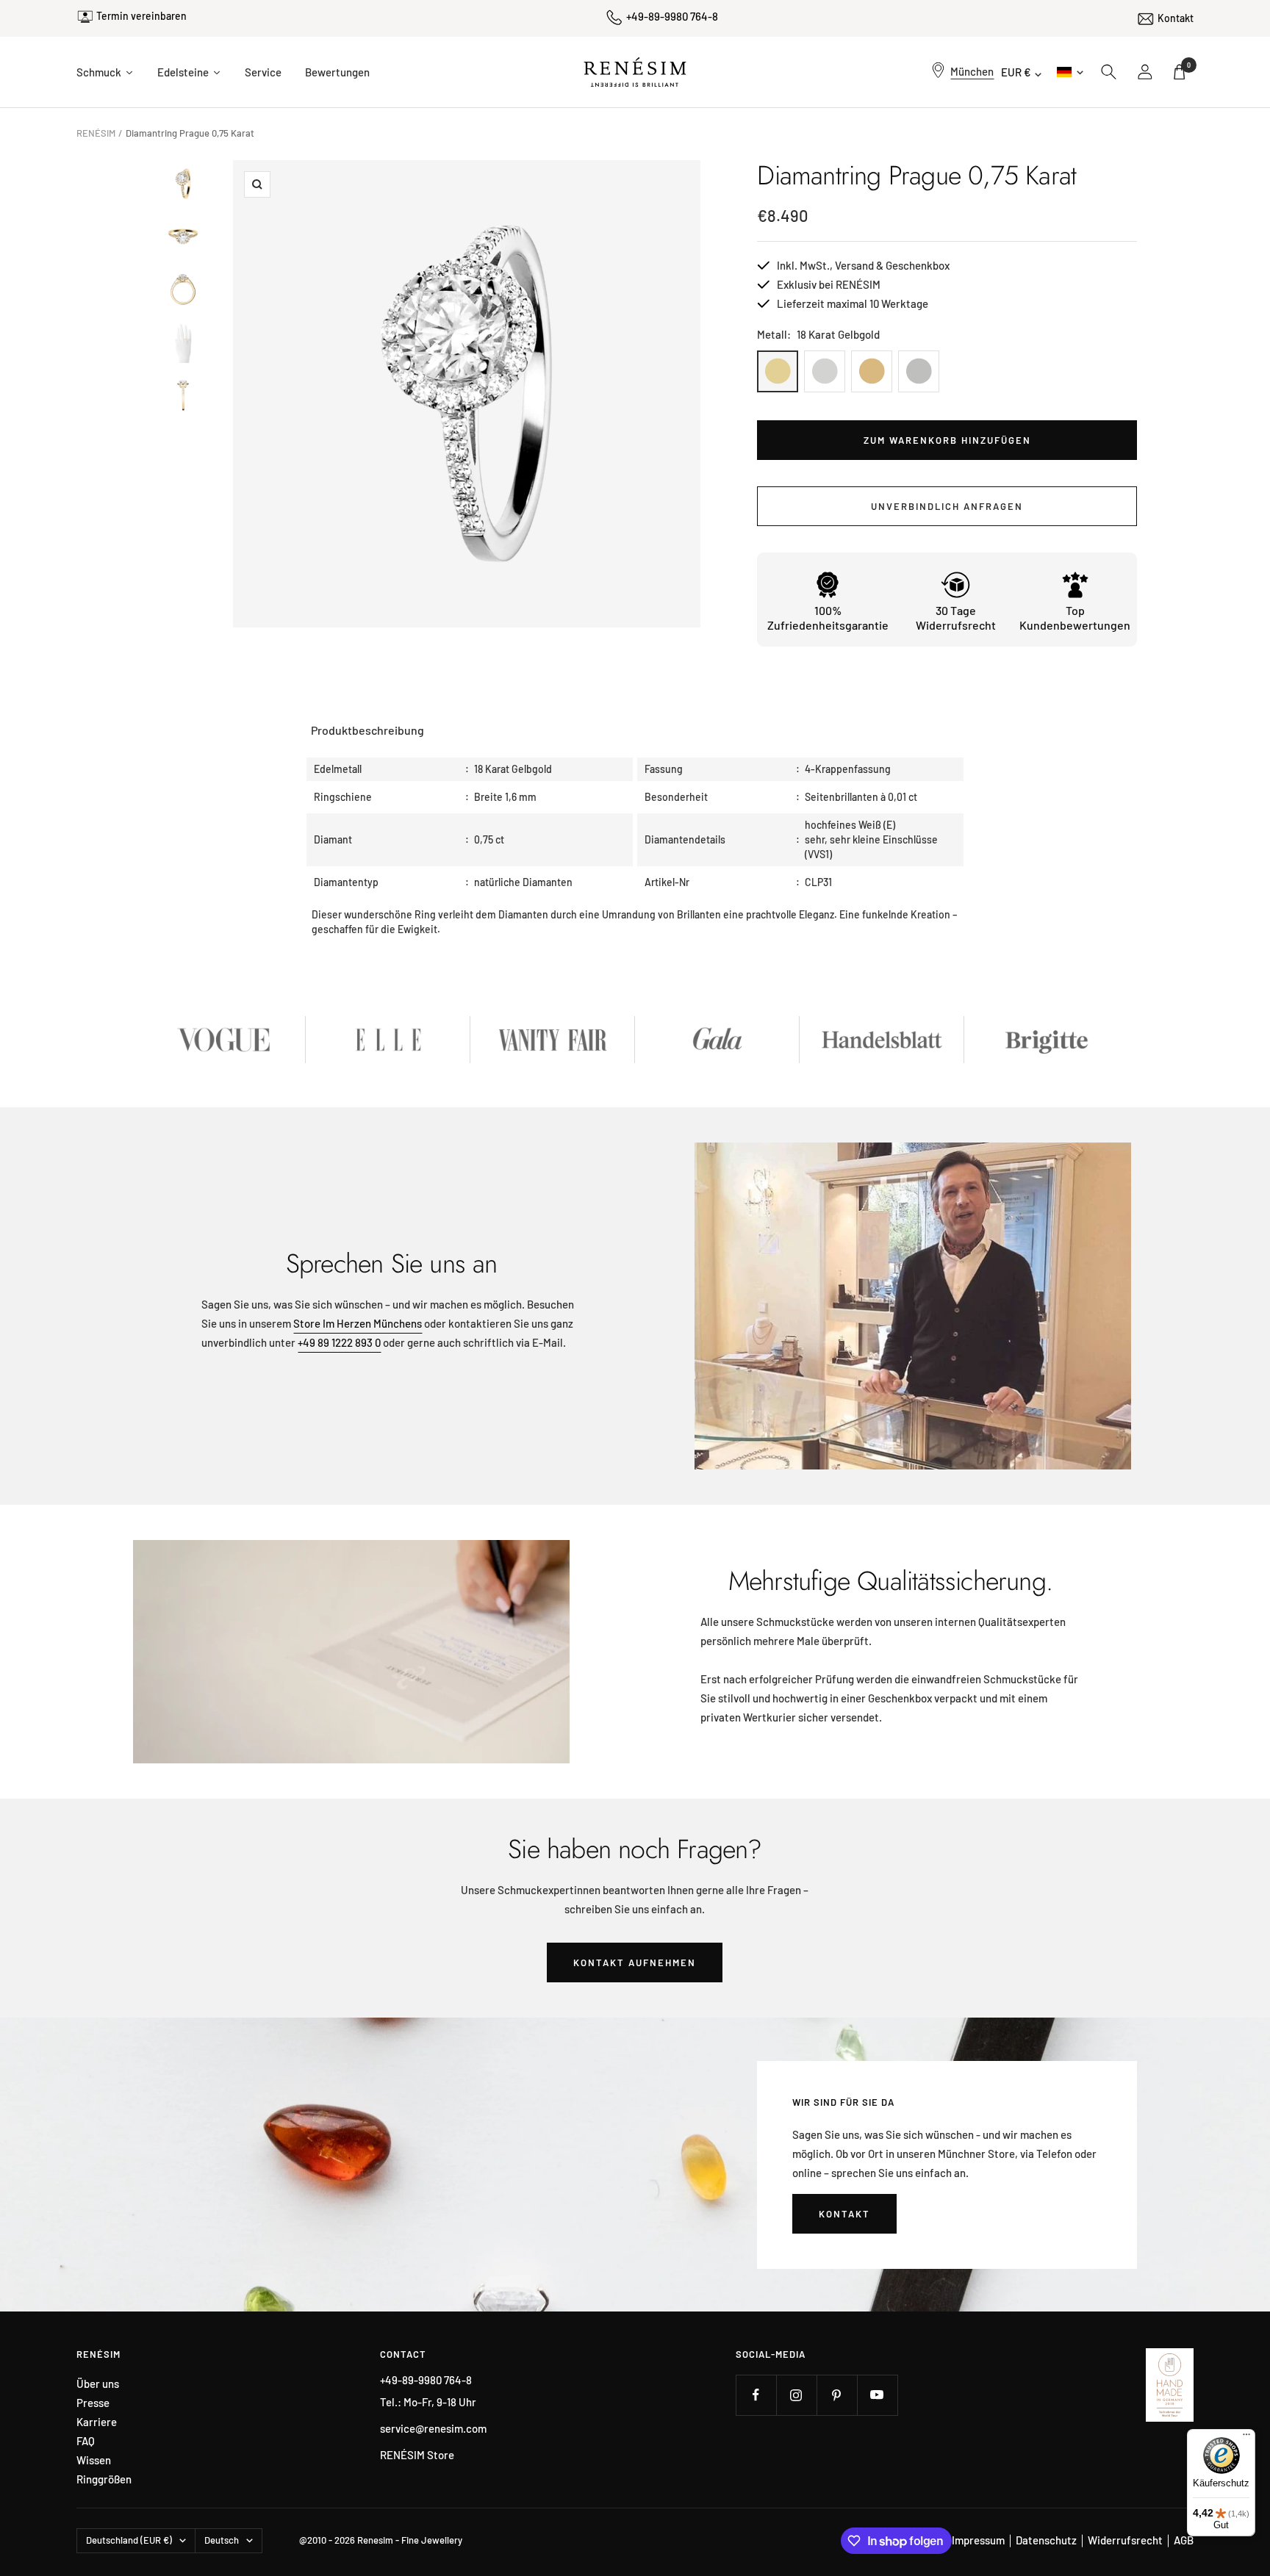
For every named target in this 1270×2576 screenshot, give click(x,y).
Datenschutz (1046, 2540)
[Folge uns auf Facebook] (756, 2395)
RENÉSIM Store (417, 2455)
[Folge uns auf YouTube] (877, 2395)
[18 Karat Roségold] (872, 371)
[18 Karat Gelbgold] (778, 371)
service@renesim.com (433, 2428)
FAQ (86, 2441)
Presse (93, 2403)
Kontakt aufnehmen (635, 1962)
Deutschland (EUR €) (129, 2540)
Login (1146, 72)
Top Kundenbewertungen (1075, 618)
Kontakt (1176, 18)
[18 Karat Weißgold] (825, 371)
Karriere (97, 2422)
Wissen (94, 2460)
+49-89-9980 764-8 (672, 16)
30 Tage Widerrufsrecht (956, 618)
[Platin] (919, 371)
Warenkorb (1189, 65)
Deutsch (1069, 72)
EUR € (1016, 72)
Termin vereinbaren (141, 16)
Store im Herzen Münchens (358, 1323)
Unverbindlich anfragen (947, 506)
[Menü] (1246, 2438)
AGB (1184, 2540)
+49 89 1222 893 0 (339, 1342)
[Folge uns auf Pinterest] (837, 2395)
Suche (1109, 72)
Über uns (98, 2384)
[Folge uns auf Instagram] (796, 2395)
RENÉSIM (96, 133)
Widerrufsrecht (1125, 2540)
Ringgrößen (104, 2479)
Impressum (978, 2540)
